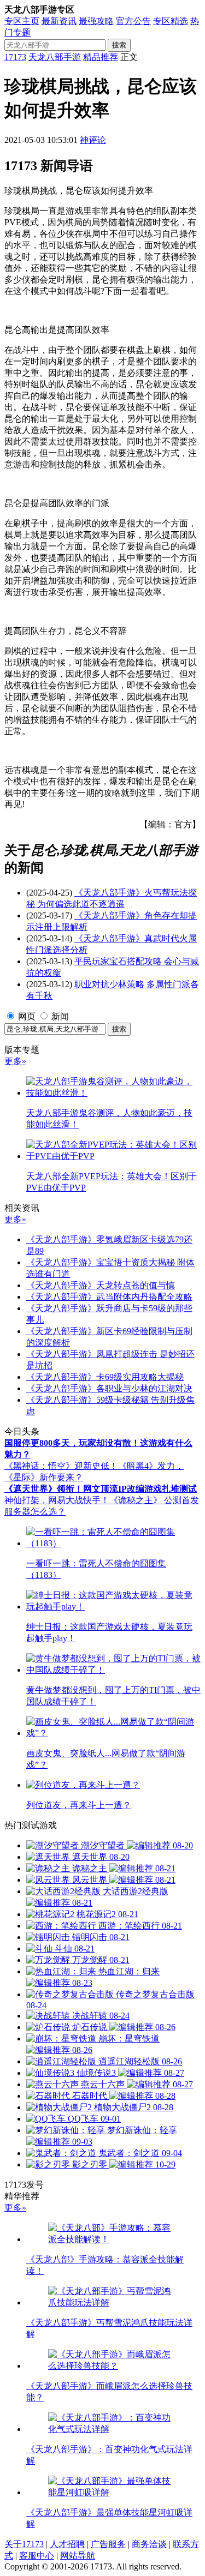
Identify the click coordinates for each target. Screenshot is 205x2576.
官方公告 (133, 21)
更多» (15, 1061)
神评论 (93, 140)
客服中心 (37, 2556)
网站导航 (78, 2556)
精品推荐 (101, 57)
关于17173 (24, 2544)
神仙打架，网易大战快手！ (57, 1500)
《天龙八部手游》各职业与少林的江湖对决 (109, 1388)
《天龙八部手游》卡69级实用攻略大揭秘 (105, 1377)
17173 (15, 57)
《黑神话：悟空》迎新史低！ (61, 1466)
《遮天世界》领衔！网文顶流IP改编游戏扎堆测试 (101, 1489)
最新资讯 (59, 21)
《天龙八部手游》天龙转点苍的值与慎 (101, 1285)
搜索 (119, 45)
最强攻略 (96, 21)
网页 (27, 1016)
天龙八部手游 (55, 57)
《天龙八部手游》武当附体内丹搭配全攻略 (109, 1297)
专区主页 (22, 21)
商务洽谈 (149, 2544)
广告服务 (108, 2544)
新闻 (60, 1016)
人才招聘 (67, 2544)
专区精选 (171, 21)
